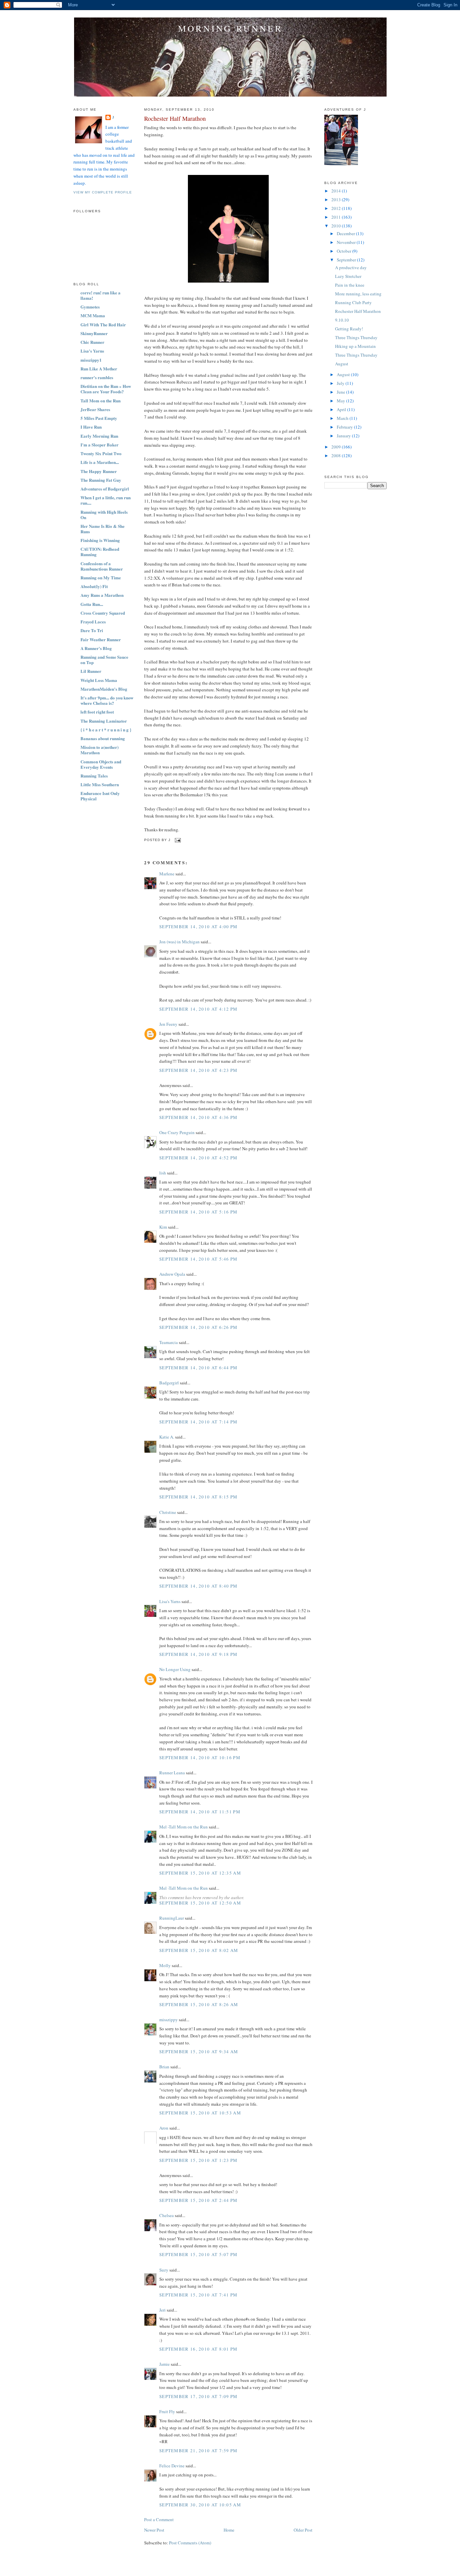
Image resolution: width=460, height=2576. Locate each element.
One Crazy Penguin (177, 1132)
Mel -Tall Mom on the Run (184, 1827)
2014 (337, 191)
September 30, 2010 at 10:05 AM (200, 2505)
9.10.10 (342, 320)
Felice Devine (172, 2466)
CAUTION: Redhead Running (100, 552)
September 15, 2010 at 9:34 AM (199, 2052)
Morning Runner (230, 28)
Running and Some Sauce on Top (104, 660)
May (341, 401)
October (344, 251)
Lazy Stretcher (348, 276)
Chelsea (167, 2215)
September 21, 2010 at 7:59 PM (199, 2451)
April (342, 409)
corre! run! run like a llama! (101, 295)
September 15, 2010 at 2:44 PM (199, 2200)
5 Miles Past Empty (99, 418)
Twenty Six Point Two (101, 453)
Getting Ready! (349, 329)
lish (163, 1173)
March (343, 418)
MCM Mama (93, 315)
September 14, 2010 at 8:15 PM (199, 1497)
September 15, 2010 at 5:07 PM (199, 2254)
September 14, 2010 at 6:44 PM (199, 1368)
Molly (165, 1965)
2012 (337, 208)
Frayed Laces (93, 622)
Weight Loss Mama (99, 680)
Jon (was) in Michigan (179, 942)
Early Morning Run (99, 436)
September (347, 260)
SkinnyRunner (94, 333)
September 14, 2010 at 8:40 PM (199, 1586)
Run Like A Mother (99, 369)
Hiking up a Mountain (355, 346)
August (342, 364)
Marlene (167, 874)
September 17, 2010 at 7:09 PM (199, 2396)
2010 (337, 226)
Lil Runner (91, 671)
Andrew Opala (172, 1274)
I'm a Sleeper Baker (100, 445)
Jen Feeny (168, 1024)
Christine (168, 1512)
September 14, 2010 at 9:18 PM (199, 1654)
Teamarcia (169, 1342)
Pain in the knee (350, 285)
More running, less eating (358, 294)
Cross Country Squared (103, 613)
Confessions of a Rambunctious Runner (102, 566)
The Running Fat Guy (101, 480)
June (341, 392)
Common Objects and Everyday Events (101, 764)
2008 (337, 456)
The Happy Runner (99, 471)
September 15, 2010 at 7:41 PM (199, 2295)
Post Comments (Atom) (190, 2543)
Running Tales (94, 776)
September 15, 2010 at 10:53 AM (200, 2113)
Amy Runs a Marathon (102, 595)
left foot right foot (97, 712)
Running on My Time (101, 577)
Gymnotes (90, 307)
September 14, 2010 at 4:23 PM (199, 1070)
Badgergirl (169, 1383)
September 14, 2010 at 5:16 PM (199, 1212)
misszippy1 (91, 360)
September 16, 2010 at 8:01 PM (199, 2349)
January (344, 436)
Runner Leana (172, 1773)
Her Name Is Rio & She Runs (103, 529)
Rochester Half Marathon (175, 118)
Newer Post (154, 2530)
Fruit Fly (167, 2411)
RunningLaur (172, 1918)
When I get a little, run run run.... (106, 500)
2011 (337, 217)
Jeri (162, 2310)
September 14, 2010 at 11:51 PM (200, 1812)
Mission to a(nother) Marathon (100, 750)
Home (229, 2530)
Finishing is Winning (100, 540)
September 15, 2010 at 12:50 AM (200, 1903)
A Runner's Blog (96, 648)
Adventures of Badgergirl (105, 489)
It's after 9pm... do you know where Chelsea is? (107, 700)
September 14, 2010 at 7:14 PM (199, 1422)
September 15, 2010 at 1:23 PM (199, 2160)
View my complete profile (103, 192)
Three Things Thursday (356, 337)
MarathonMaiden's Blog (104, 689)
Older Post (303, 2530)
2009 (337, 447)
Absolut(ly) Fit (94, 586)
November (347, 242)
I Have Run (91, 427)
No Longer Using (175, 1669)
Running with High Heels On (104, 515)
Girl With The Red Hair (103, 324)
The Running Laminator (104, 721)
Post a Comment (159, 2519)
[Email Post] (177, 840)
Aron (164, 2128)
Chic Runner (92, 342)
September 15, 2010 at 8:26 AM (199, 2004)
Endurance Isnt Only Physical (100, 796)
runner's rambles (97, 377)
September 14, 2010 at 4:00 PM (199, 927)
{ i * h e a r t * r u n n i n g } (106, 730)
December (346, 233)
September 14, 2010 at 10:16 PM (200, 1757)
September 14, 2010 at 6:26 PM (199, 1327)
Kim (163, 1227)
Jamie (165, 2364)
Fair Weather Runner (101, 639)
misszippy (169, 2020)
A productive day (351, 267)
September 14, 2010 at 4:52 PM (199, 1158)
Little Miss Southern (100, 784)
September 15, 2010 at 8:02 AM (199, 1950)
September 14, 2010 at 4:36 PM (199, 1117)
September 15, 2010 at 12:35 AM (200, 1873)
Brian (164, 2067)
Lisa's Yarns (92, 351)
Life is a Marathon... (100, 462)
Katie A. (167, 1437)
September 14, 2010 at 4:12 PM (199, 1009)
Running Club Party (353, 302)
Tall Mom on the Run (101, 401)
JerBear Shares (95, 409)
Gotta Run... (92, 604)
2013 (337, 199)
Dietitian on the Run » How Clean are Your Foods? (106, 389)
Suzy (164, 2270)
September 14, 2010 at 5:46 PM (199, 1259)
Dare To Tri (92, 630)
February (345, 427)
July (341, 383)
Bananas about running (103, 738)
